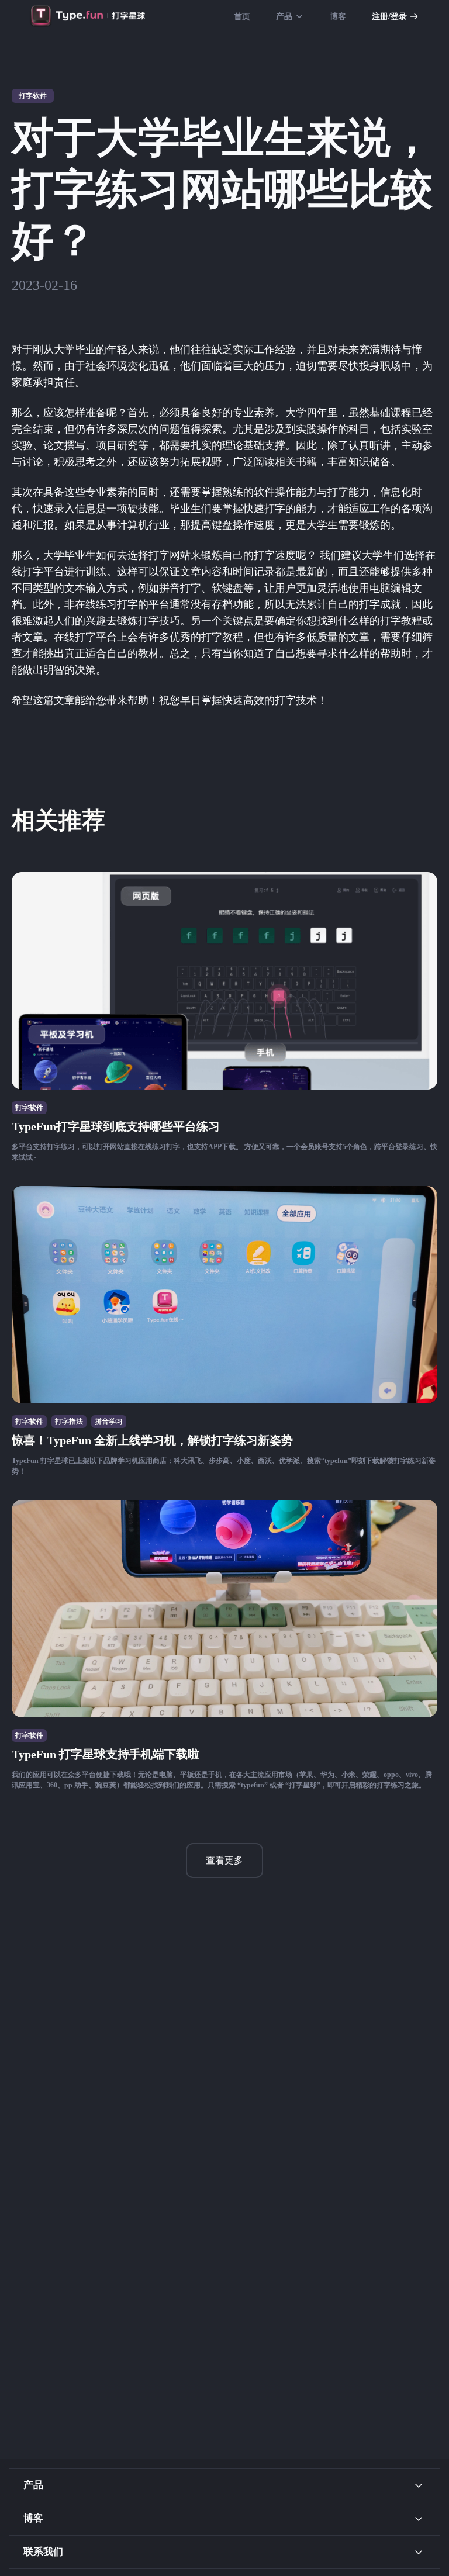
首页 (242, 17)
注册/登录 (389, 17)
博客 (338, 17)
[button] (224, 2485)
